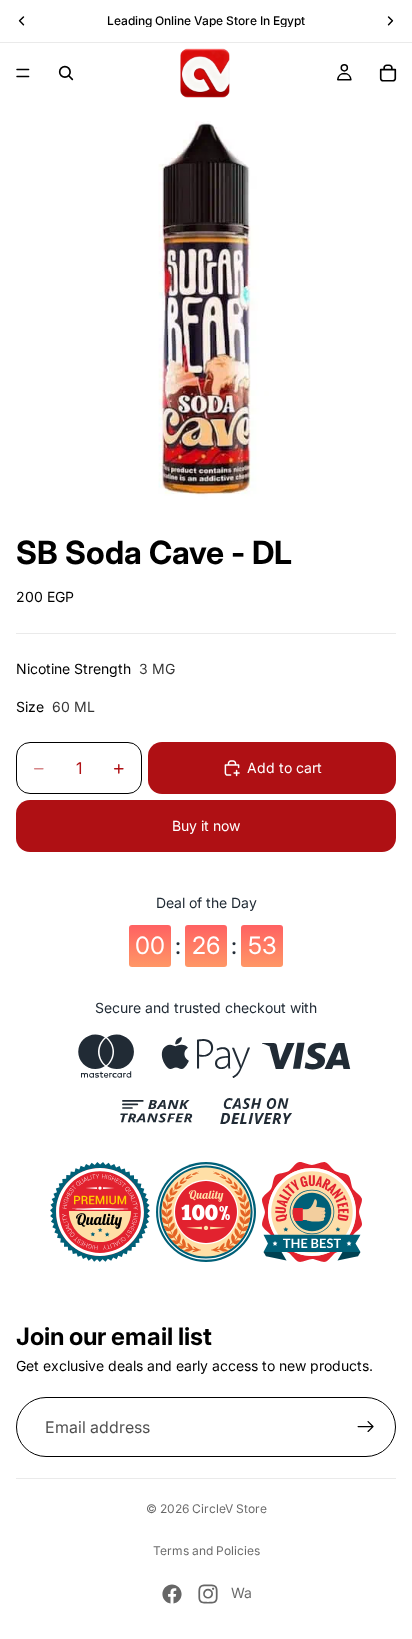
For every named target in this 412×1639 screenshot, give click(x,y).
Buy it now (206, 825)
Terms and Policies (206, 1550)
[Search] (66, 73)
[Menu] (23, 73)
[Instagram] (208, 1594)
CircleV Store (229, 1508)
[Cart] (388, 73)
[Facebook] (172, 1594)
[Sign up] (366, 1427)
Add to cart (284, 767)
